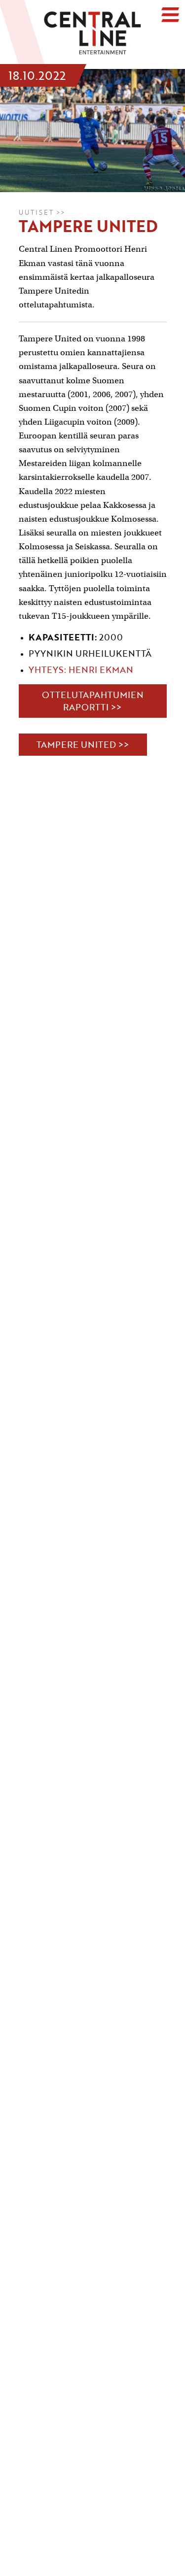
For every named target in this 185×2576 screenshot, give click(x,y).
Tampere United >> (83, 744)
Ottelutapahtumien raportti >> (93, 701)
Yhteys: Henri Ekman (82, 669)
